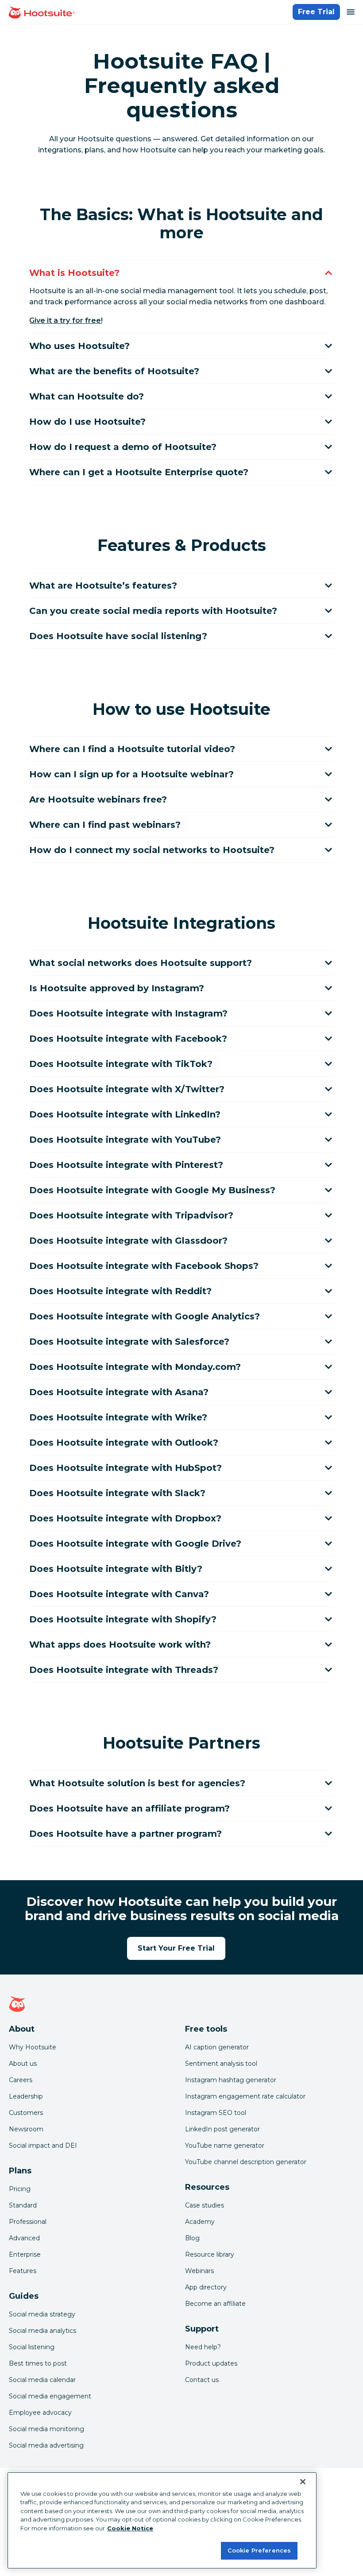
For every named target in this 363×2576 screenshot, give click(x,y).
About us (23, 2064)
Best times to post (38, 2363)
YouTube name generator (225, 2145)
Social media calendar (42, 2380)
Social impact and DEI (43, 2145)
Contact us (202, 2380)
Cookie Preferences (259, 2550)
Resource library (210, 2254)
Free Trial (316, 12)
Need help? (203, 2347)
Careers (21, 2080)
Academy (200, 2222)
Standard (23, 2205)
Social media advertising (46, 2445)
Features (23, 2271)
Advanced (24, 2238)
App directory (206, 2287)
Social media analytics (42, 2331)
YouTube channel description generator (246, 2162)
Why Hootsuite (33, 2047)
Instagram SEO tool (216, 2113)
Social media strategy (42, 2314)
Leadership (26, 2096)
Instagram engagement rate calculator (245, 2096)
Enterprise (25, 2254)
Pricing (20, 2189)
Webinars (199, 2271)
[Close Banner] (303, 2482)
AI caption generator (217, 2047)
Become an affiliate (215, 2304)
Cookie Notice (130, 2528)
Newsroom (26, 2129)
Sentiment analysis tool (221, 2064)
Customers (26, 2113)
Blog (192, 2238)
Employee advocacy (40, 2413)
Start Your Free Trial (176, 1948)
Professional (28, 2222)
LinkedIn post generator (222, 2129)
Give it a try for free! (66, 320)
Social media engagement (50, 2396)
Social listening (32, 2347)
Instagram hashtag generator (231, 2080)
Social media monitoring (46, 2429)
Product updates (211, 2363)
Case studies (205, 2205)
